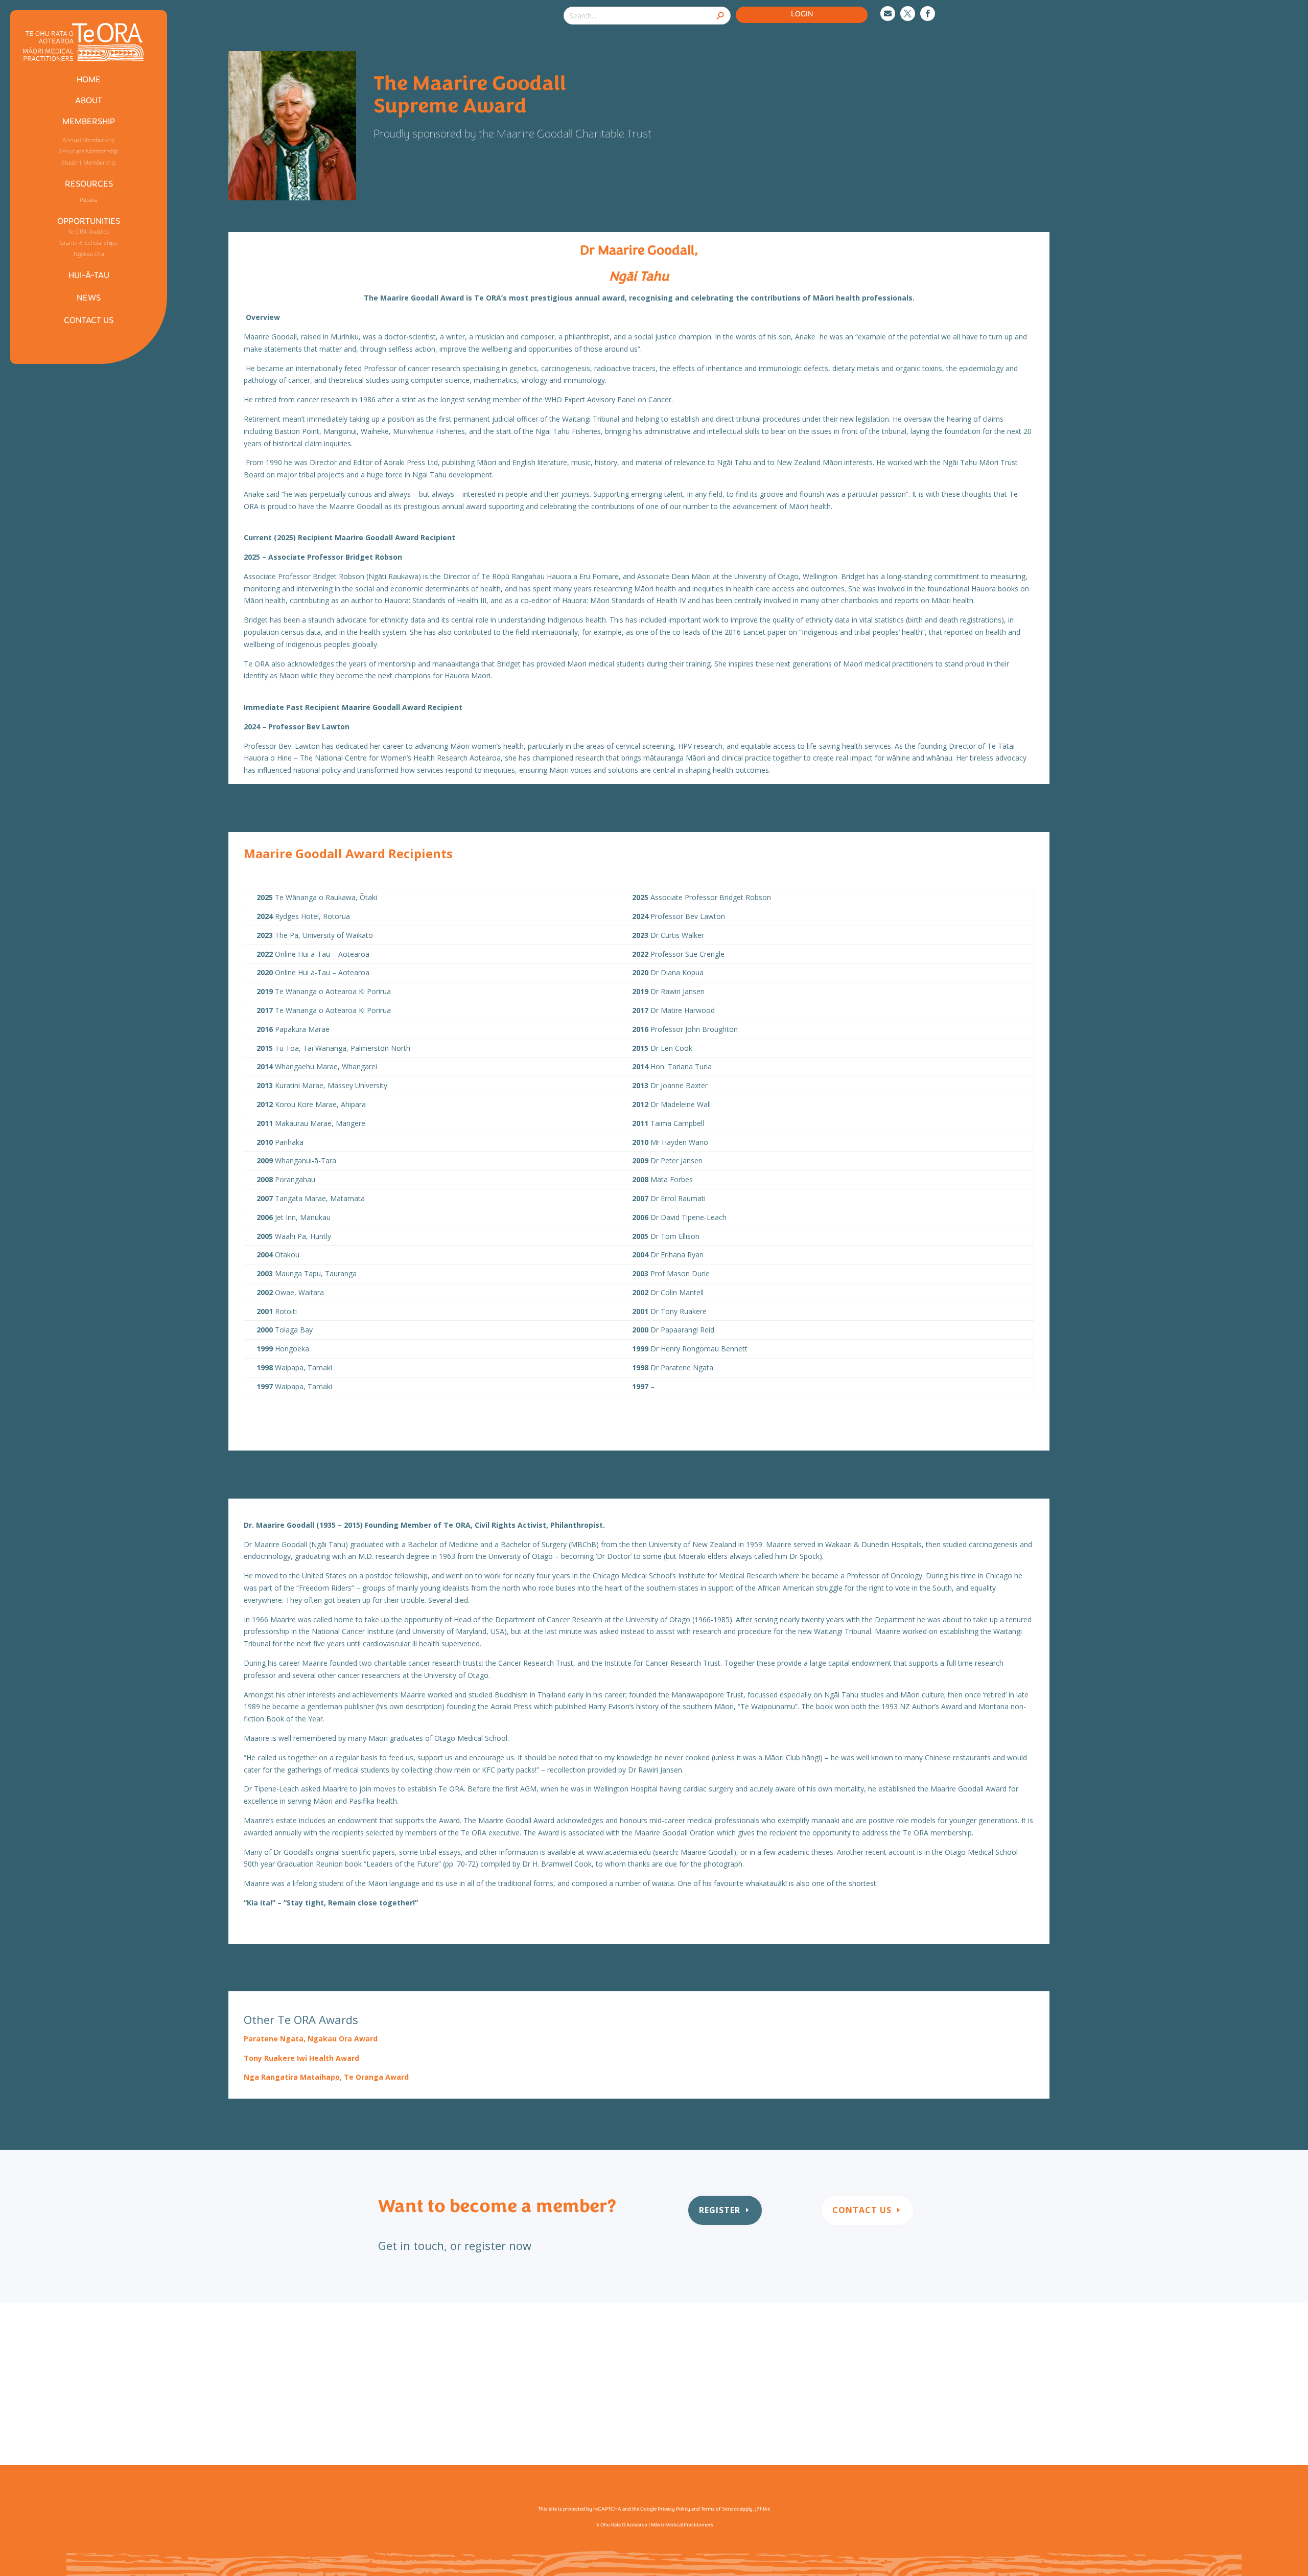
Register (720, 2210)
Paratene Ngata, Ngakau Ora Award (311, 2039)
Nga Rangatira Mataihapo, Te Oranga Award (326, 2077)
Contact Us (862, 2210)
